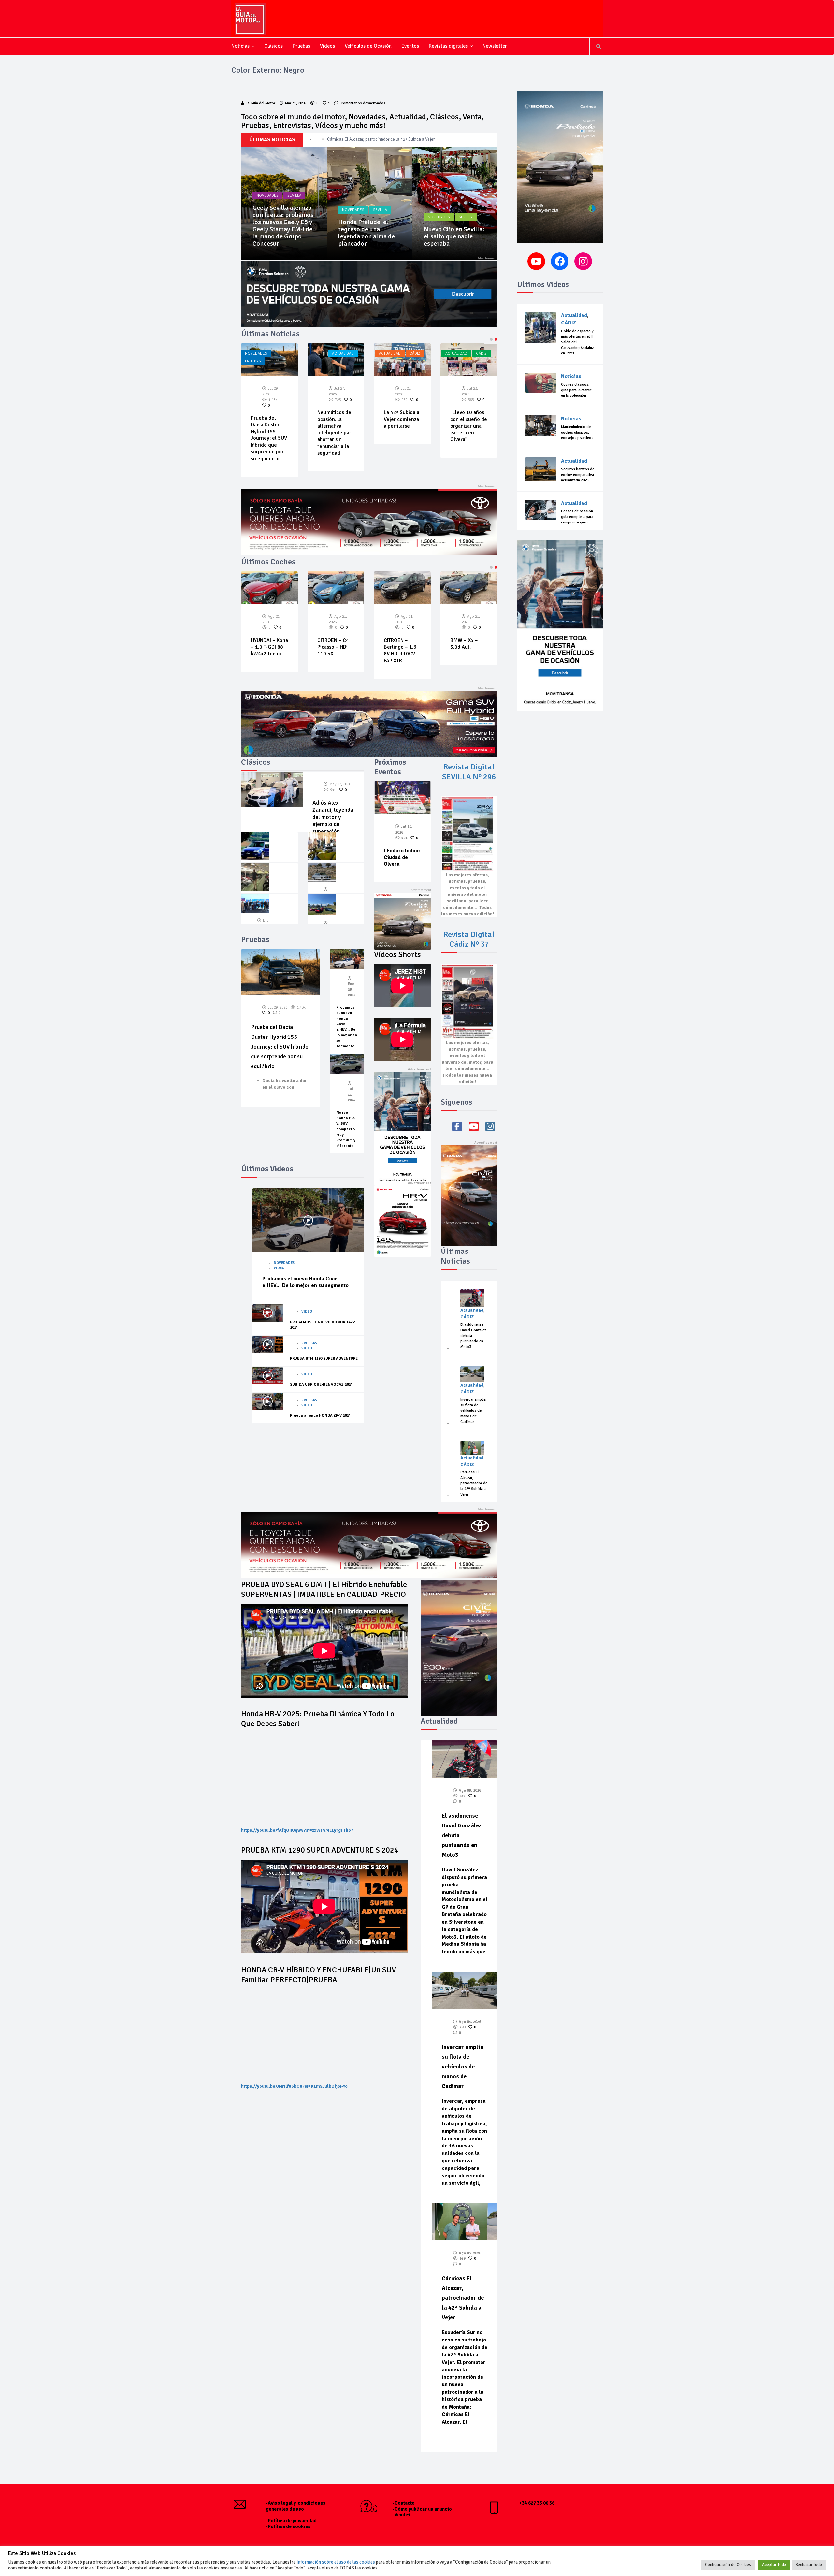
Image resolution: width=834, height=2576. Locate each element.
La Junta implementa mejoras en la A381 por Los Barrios (466, 426)
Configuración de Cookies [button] (728, 2565)
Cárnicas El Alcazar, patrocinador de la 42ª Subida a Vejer (402, 426)
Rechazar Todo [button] (809, 2565)
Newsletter (495, 46)
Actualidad (257, 354)
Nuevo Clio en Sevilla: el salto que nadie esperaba (368, 236)
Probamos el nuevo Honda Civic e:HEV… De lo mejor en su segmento (305, 1282)
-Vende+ (402, 2515)
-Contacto (404, 2503)
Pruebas (301, 46)
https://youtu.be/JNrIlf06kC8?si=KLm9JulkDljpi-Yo (294, 2086)
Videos (327, 46)
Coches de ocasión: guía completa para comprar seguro (577, 517)
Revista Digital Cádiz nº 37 (469, 939)
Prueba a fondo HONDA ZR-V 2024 (320, 1416)
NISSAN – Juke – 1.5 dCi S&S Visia (334, 614)
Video (279, 1268)
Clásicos (273, 46)
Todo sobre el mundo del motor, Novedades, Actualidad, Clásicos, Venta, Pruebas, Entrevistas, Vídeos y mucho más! (362, 121)
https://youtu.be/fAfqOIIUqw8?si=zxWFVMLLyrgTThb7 (297, 1830)
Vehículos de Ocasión (368, 46)
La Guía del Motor (260, 103)
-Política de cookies (288, 2526)
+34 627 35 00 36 (537, 2503)
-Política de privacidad (291, 2521)
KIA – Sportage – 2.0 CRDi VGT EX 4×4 (268, 647)
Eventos (410, 46)
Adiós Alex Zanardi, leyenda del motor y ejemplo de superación (333, 817)
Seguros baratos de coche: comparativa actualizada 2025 (578, 475)
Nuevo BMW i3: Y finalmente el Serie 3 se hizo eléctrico (453, 236)
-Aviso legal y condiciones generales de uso (296, 2506)
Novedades (267, 210)
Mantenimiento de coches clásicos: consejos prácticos (577, 432)
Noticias (240, 46)
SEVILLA (294, 210)
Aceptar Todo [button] (774, 2565)
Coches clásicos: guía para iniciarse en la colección (576, 390)
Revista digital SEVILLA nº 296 (469, 772)
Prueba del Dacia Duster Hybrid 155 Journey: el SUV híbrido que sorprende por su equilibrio (280, 1047)
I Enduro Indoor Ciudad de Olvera (402, 857)
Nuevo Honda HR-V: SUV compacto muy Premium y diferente (346, 1129)
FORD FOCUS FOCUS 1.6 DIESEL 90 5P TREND (465, 651)
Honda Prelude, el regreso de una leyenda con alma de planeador (281, 233)
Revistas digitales (448, 46)
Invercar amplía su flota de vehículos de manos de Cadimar (382, 139)
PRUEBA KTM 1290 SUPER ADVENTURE (324, 1359)
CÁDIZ (282, 354)
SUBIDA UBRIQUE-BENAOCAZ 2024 (321, 1385)
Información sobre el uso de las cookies (336, 2562)
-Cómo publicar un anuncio (422, 2509)
